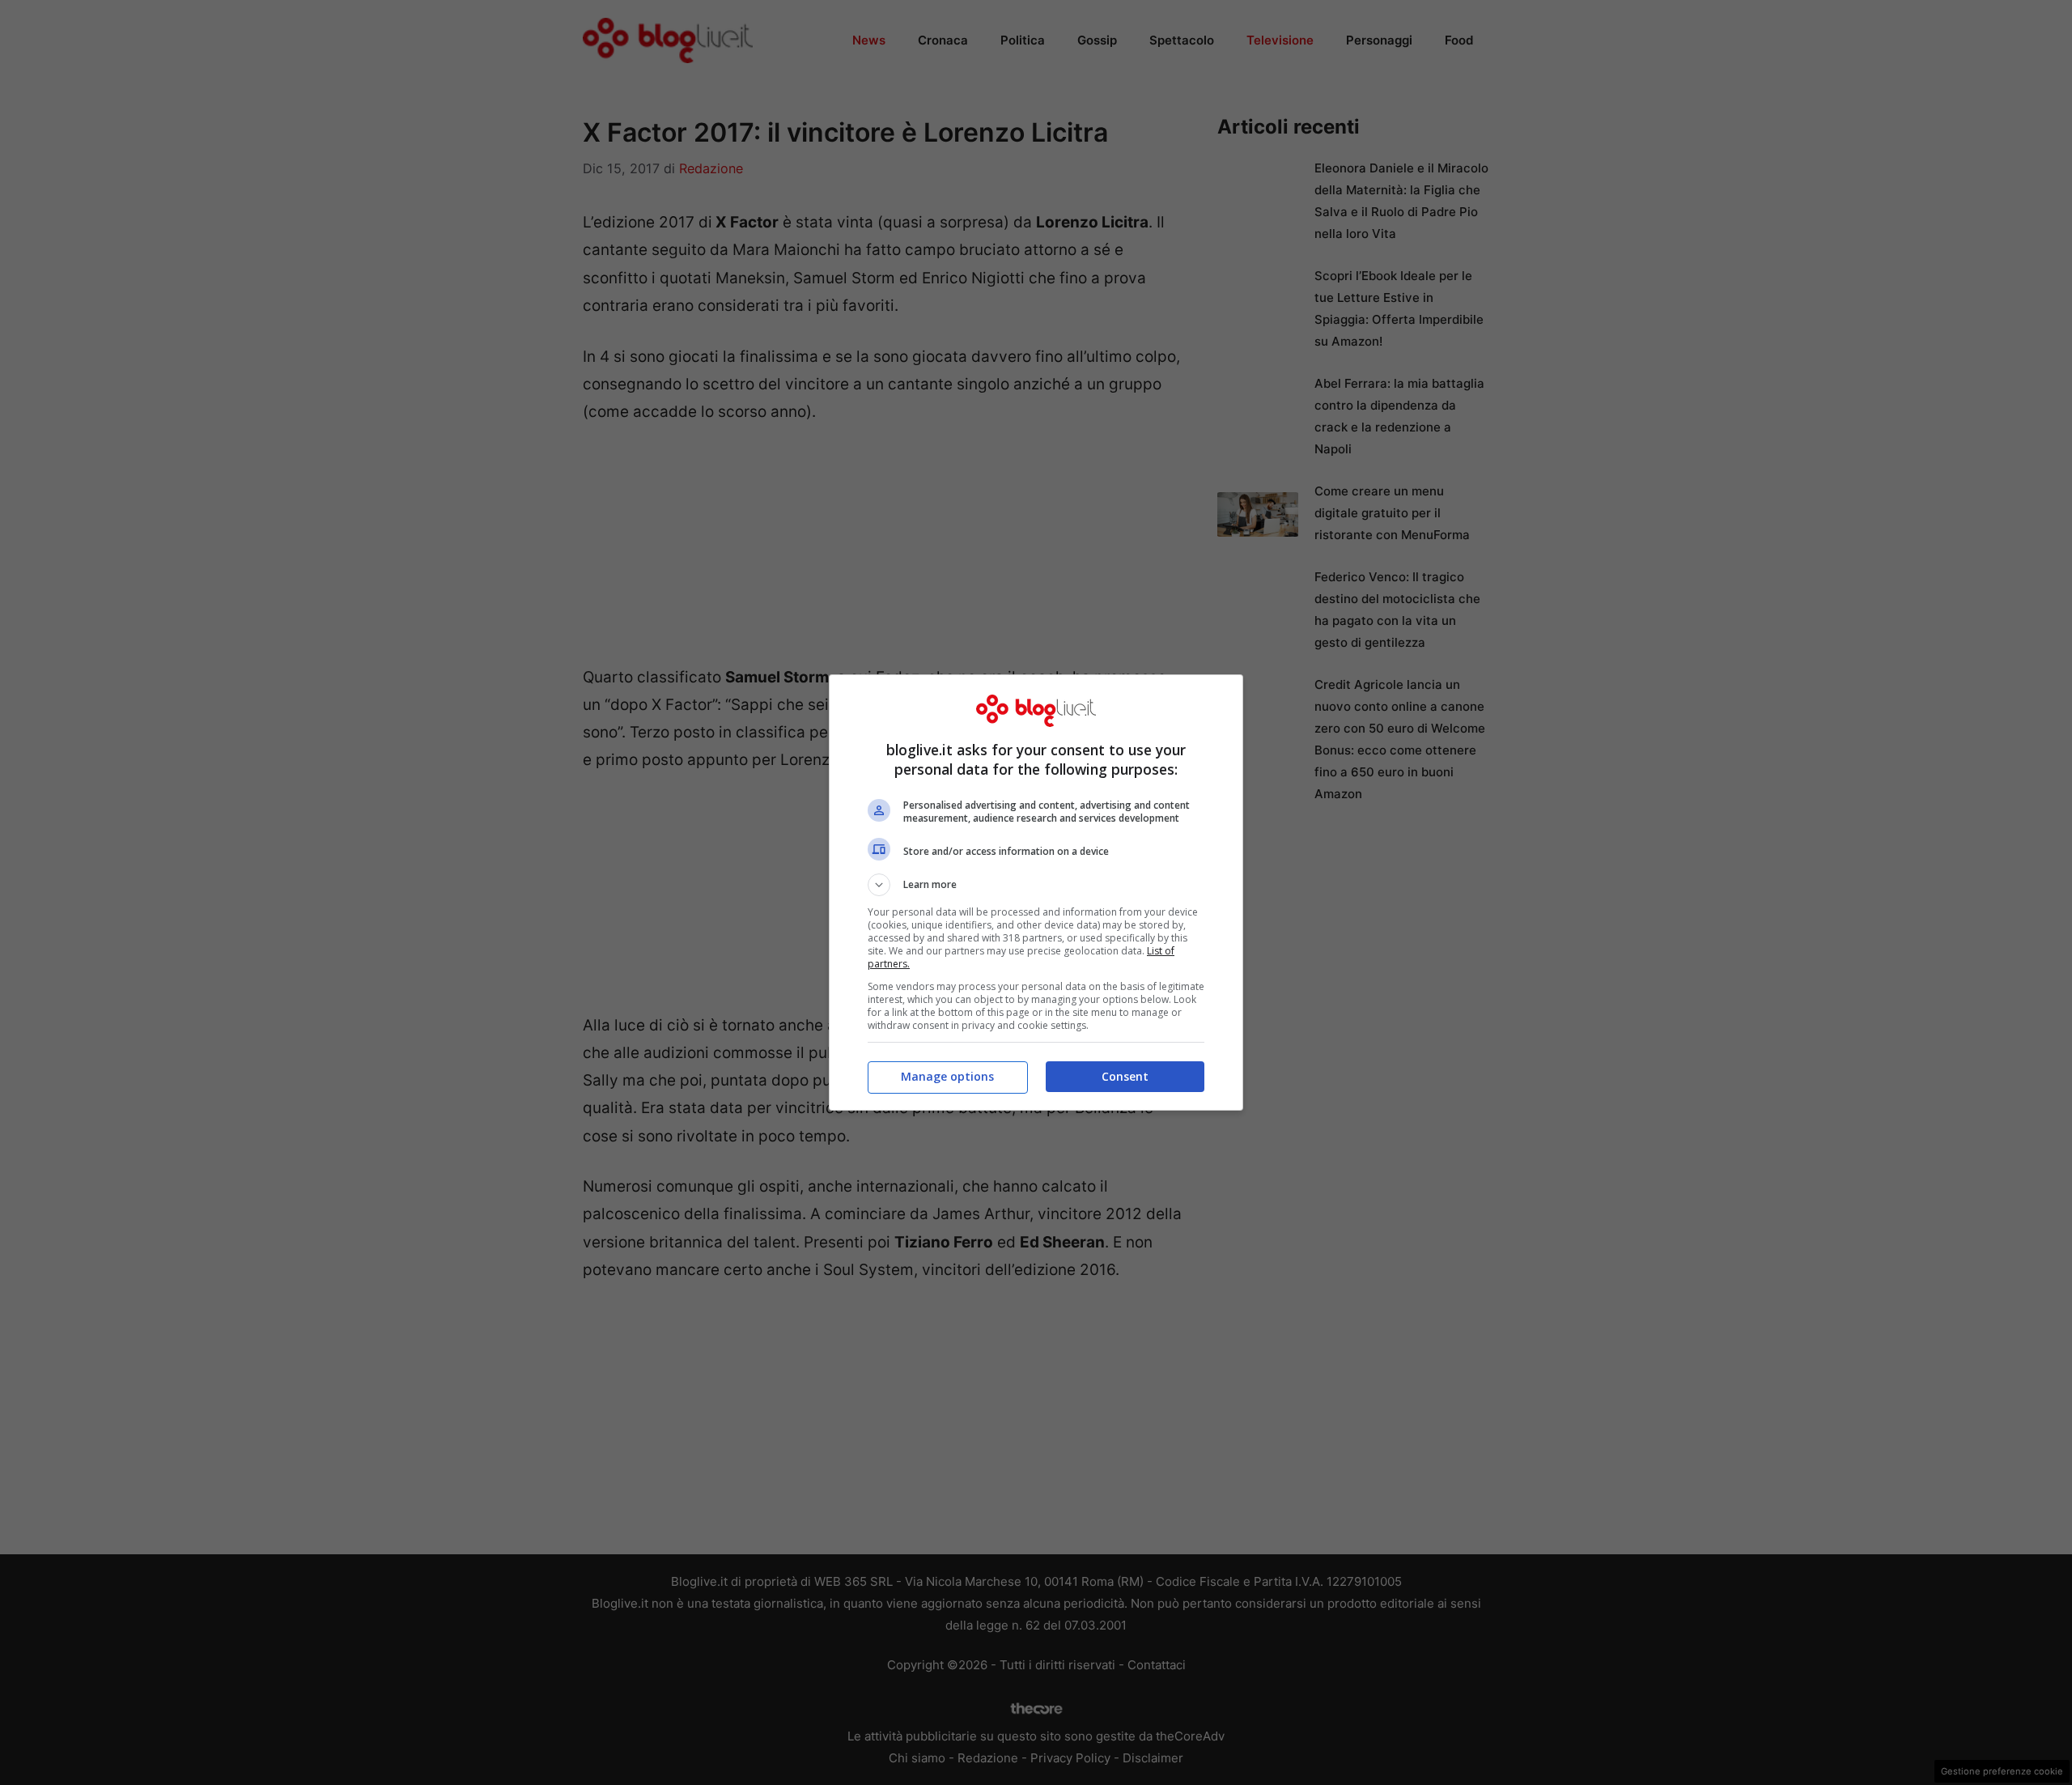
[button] (1036, 885)
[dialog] (1036, 892)
